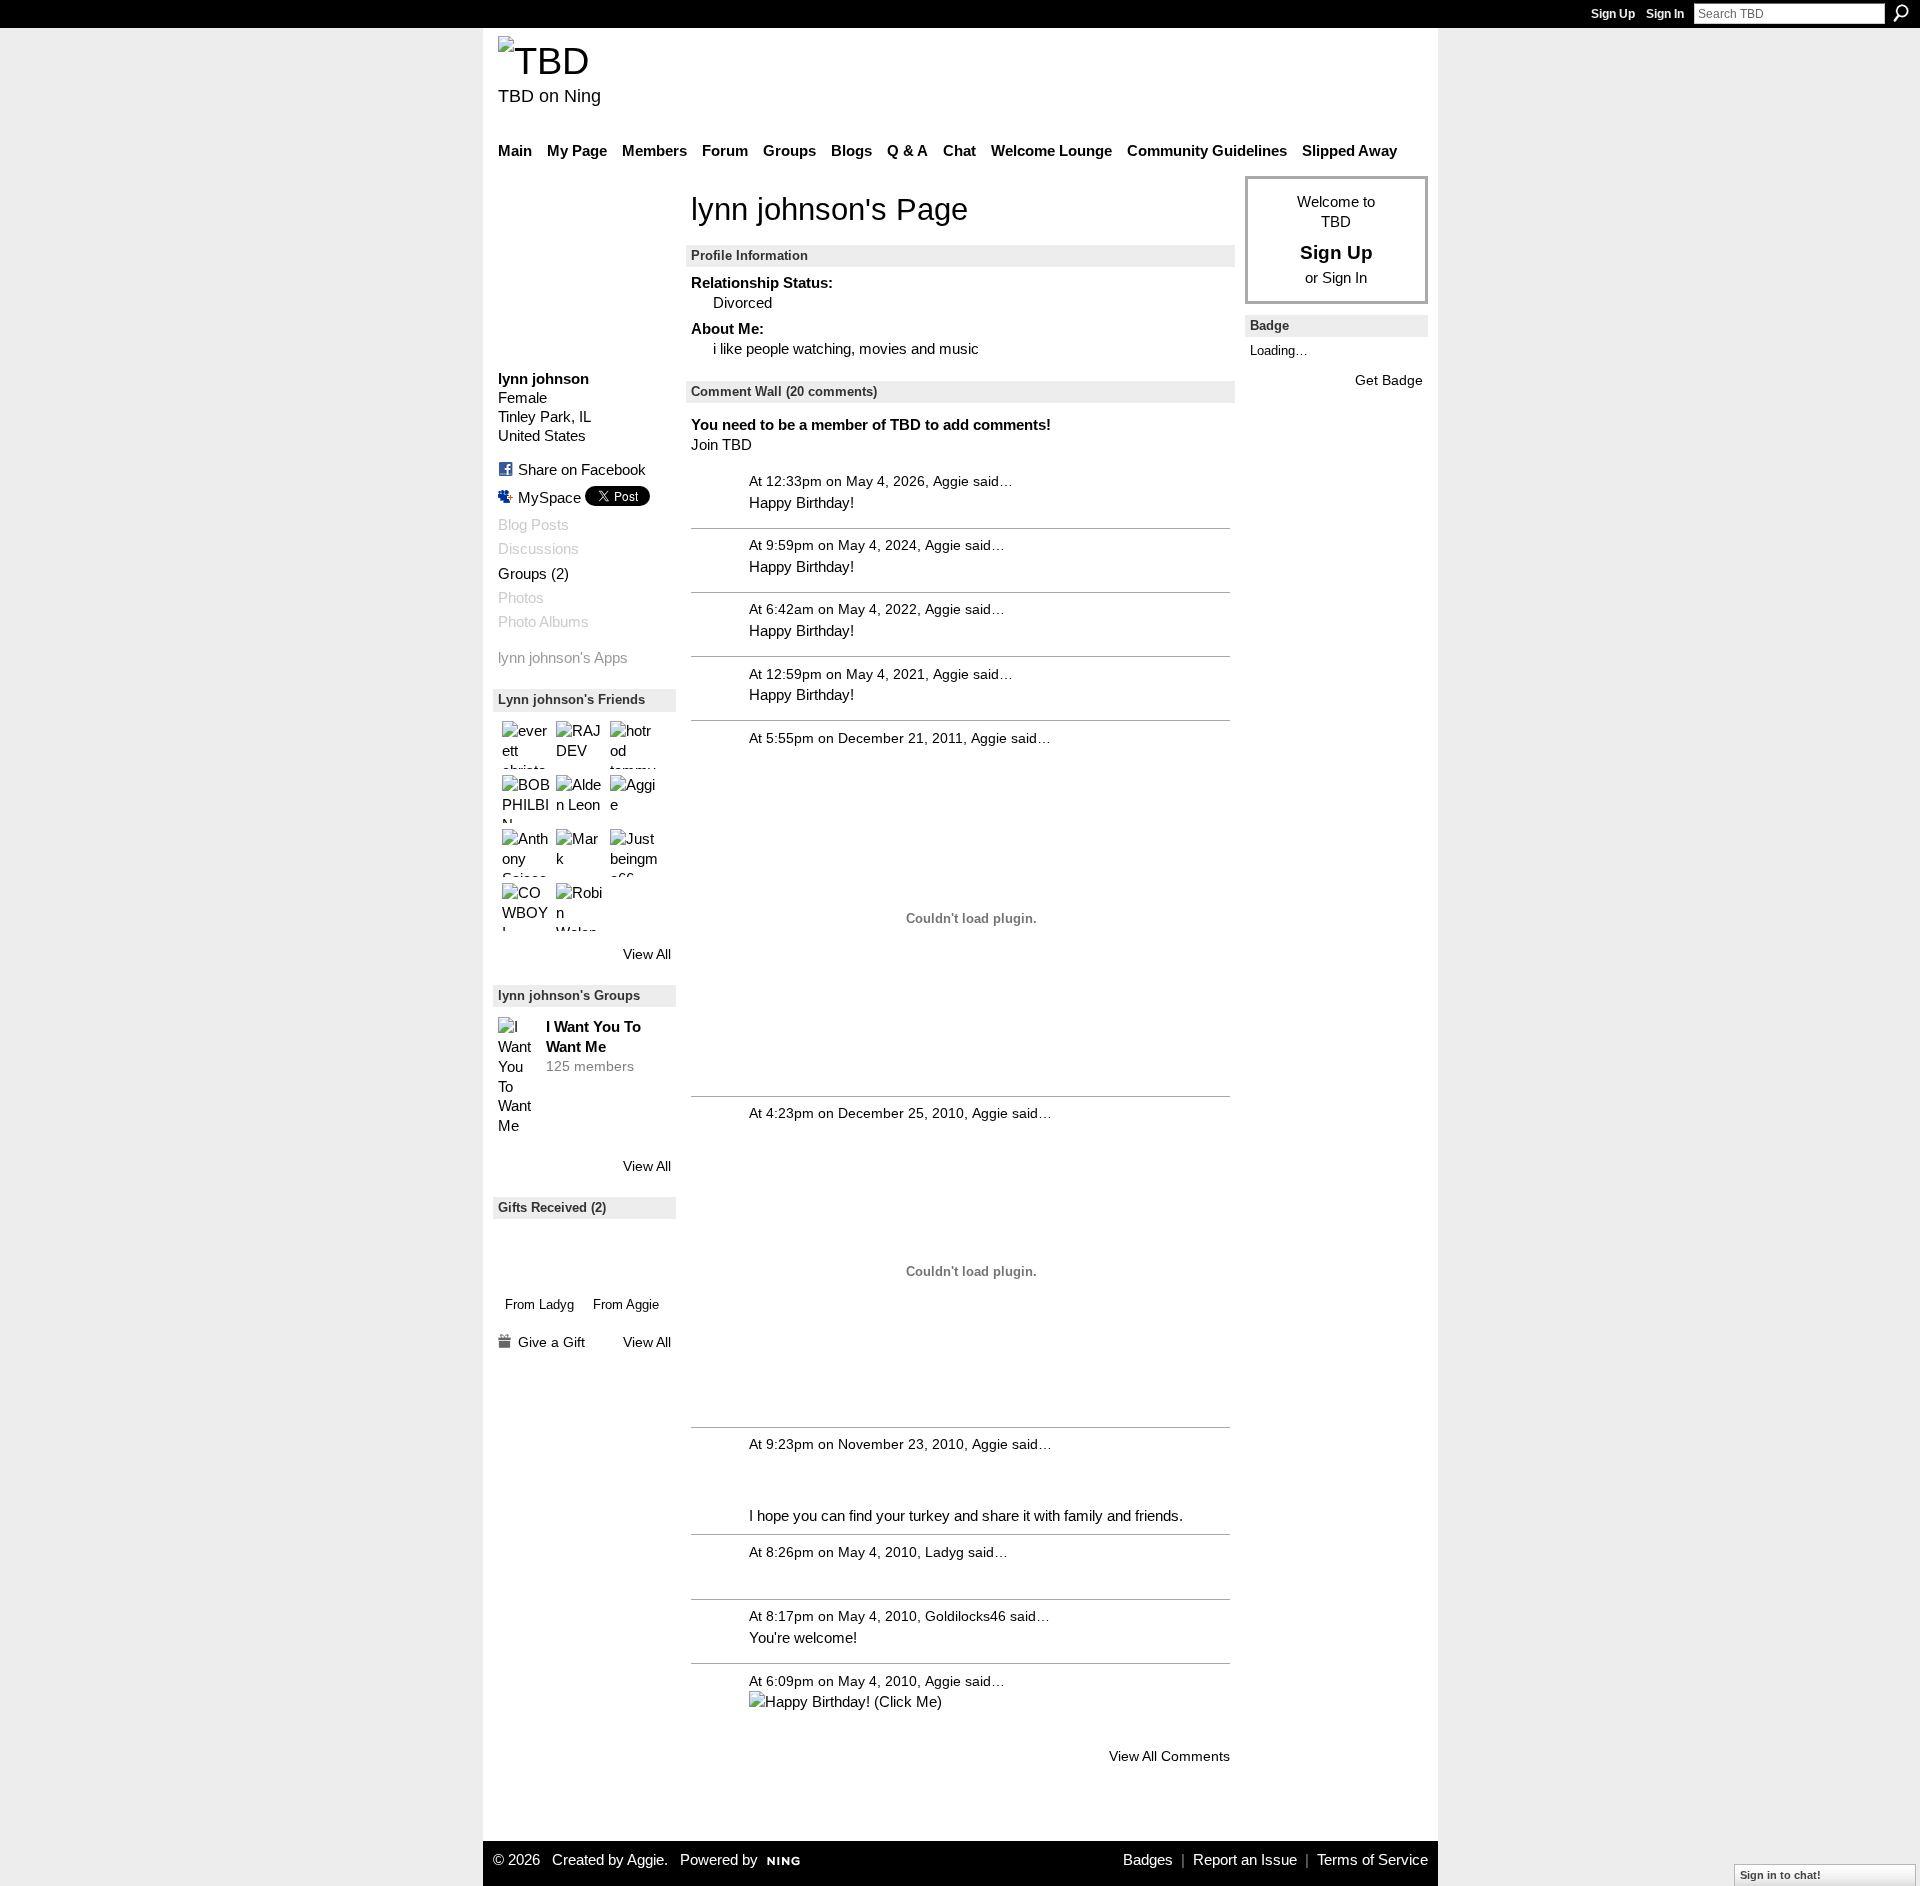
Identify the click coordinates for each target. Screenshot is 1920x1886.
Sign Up (1613, 14)
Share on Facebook (582, 469)
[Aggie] (634, 799)
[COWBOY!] (526, 907)
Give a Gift (551, 1342)
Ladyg (556, 1304)
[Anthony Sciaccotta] (526, 853)
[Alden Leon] (580, 799)
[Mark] (580, 853)
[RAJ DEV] (580, 745)
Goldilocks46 (965, 1616)
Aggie (642, 1304)
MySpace (549, 497)
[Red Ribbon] (539, 1257)
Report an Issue (1245, 1860)
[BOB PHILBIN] (526, 799)
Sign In (1665, 14)
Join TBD (721, 444)
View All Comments (1169, 1756)
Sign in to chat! (1780, 1875)
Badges (1148, 1860)
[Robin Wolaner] (580, 907)
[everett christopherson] (526, 745)
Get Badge (1389, 380)
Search (1901, 13)
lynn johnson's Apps (563, 658)
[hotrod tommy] (634, 745)
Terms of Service (1372, 1860)
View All (647, 954)
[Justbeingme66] (634, 853)
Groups (522, 574)
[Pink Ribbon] (626, 1257)
